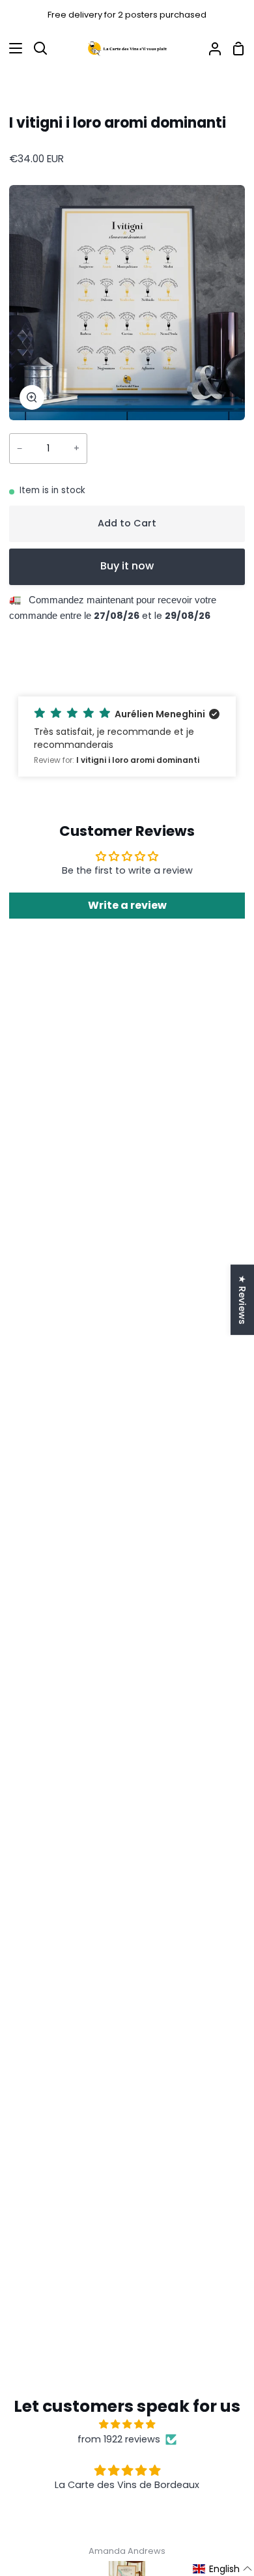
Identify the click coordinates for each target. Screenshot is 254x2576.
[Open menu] (12, 48)
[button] (127, 737)
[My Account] (210, 49)
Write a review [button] (127, 905)
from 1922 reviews (119, 2439)
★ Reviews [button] (242, 1300)
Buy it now (127, 566)
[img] (127, 2424)
